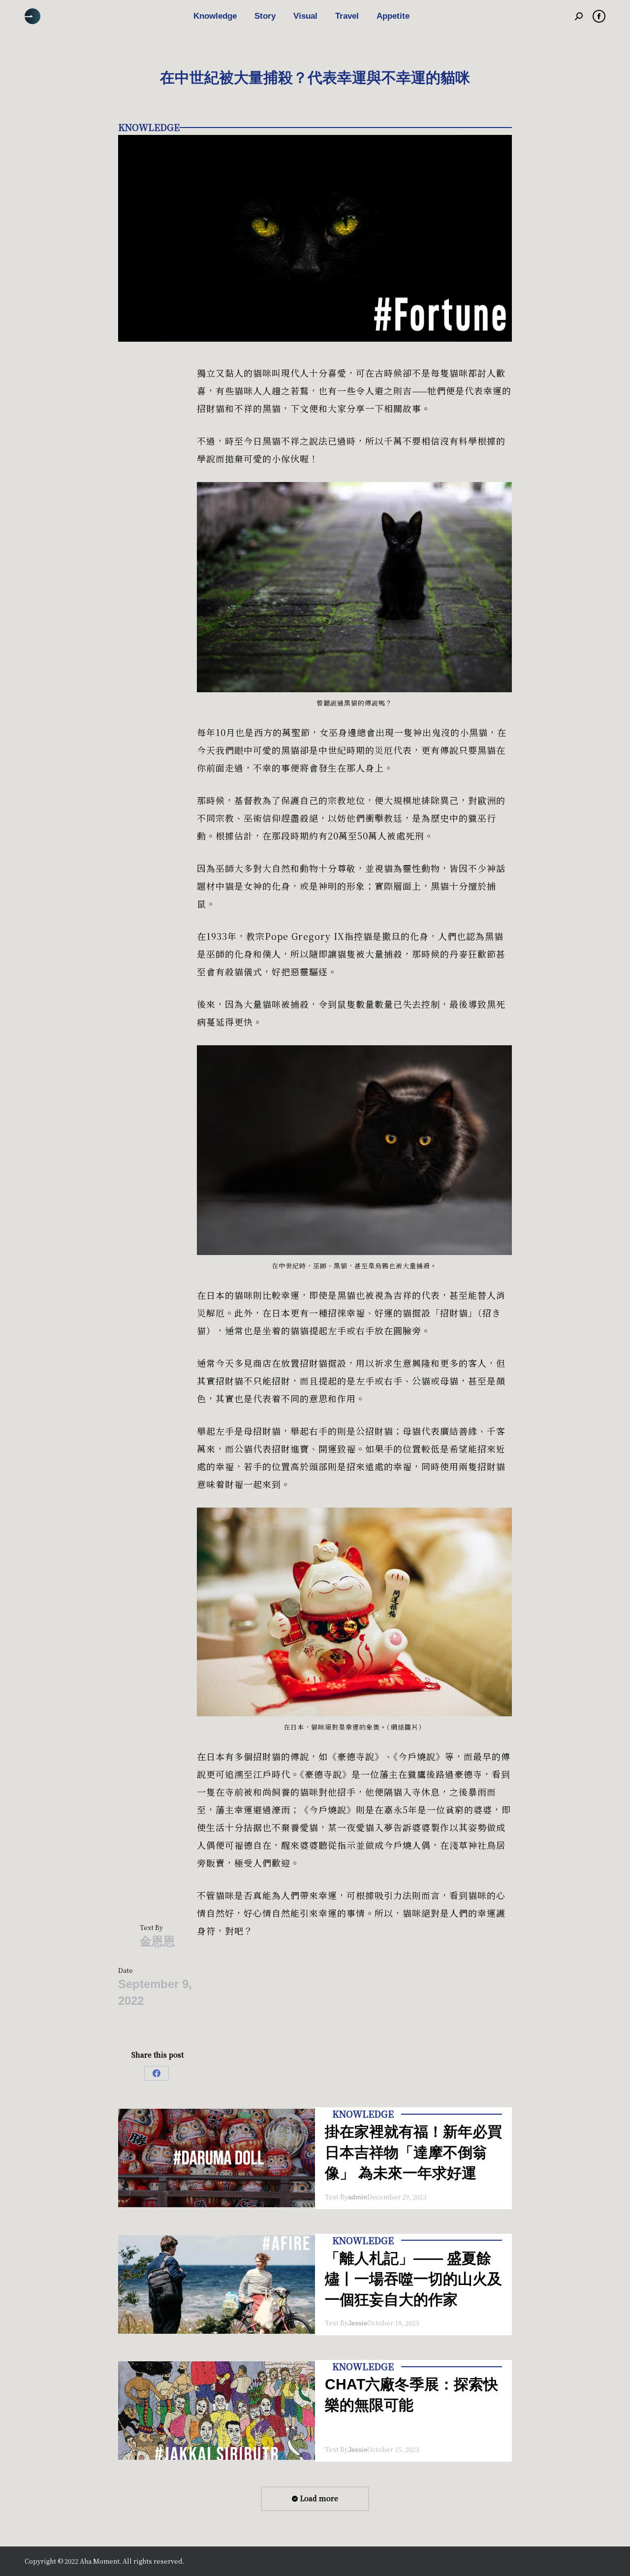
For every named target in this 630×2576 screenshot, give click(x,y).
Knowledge (149, 127)
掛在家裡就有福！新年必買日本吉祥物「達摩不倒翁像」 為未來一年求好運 (413, 2152)
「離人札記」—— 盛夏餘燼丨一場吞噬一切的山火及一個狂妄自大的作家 (413, 2279)
